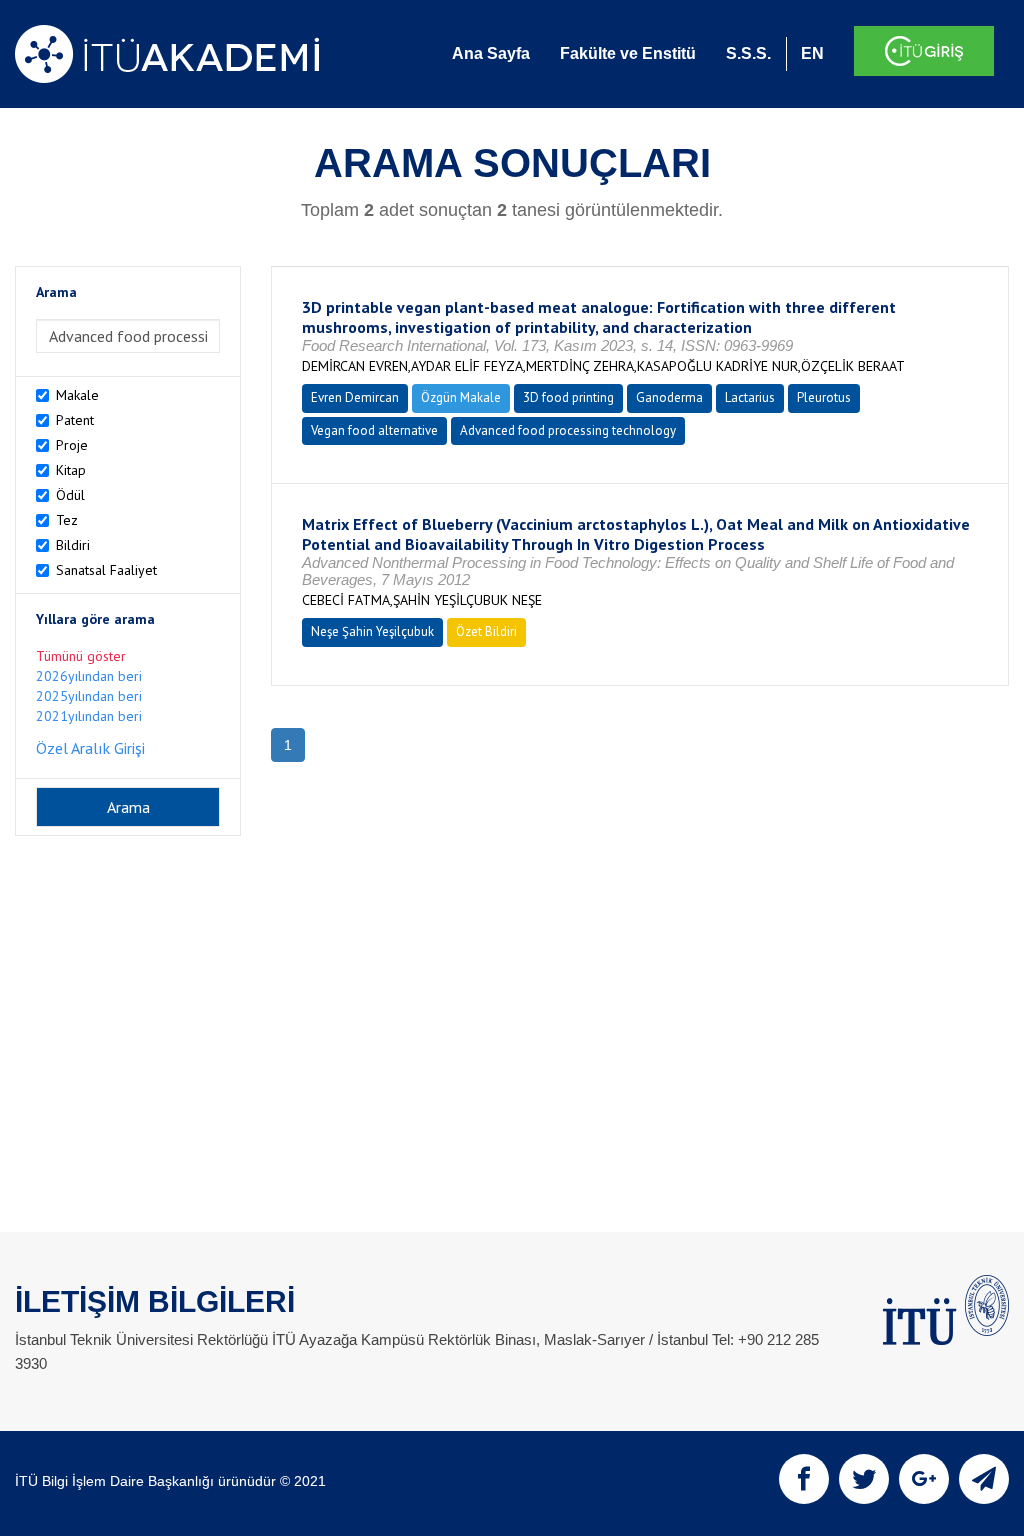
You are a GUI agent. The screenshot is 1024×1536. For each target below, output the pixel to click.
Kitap (71, 470)
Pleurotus (824, 397)
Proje (72, 445)
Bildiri (73, 545)
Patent (75, 420)
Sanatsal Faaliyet (106, 570)
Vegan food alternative (374, 430)
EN (812, 53)
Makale (77, 395)
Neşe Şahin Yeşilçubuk (372, 631)
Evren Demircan (355, 397)
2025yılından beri (89, 696)
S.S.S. (748, 53)
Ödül (70, 495)
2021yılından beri (89, 716)
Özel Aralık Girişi (90, 748)
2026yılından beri (89, 676)
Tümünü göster (81, 656)
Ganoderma (669, 397)
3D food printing (568, 397)
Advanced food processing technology (568, 430)
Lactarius (750, 397)
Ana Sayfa (491, 53)
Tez (67, 520)
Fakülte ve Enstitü (628, 53)
